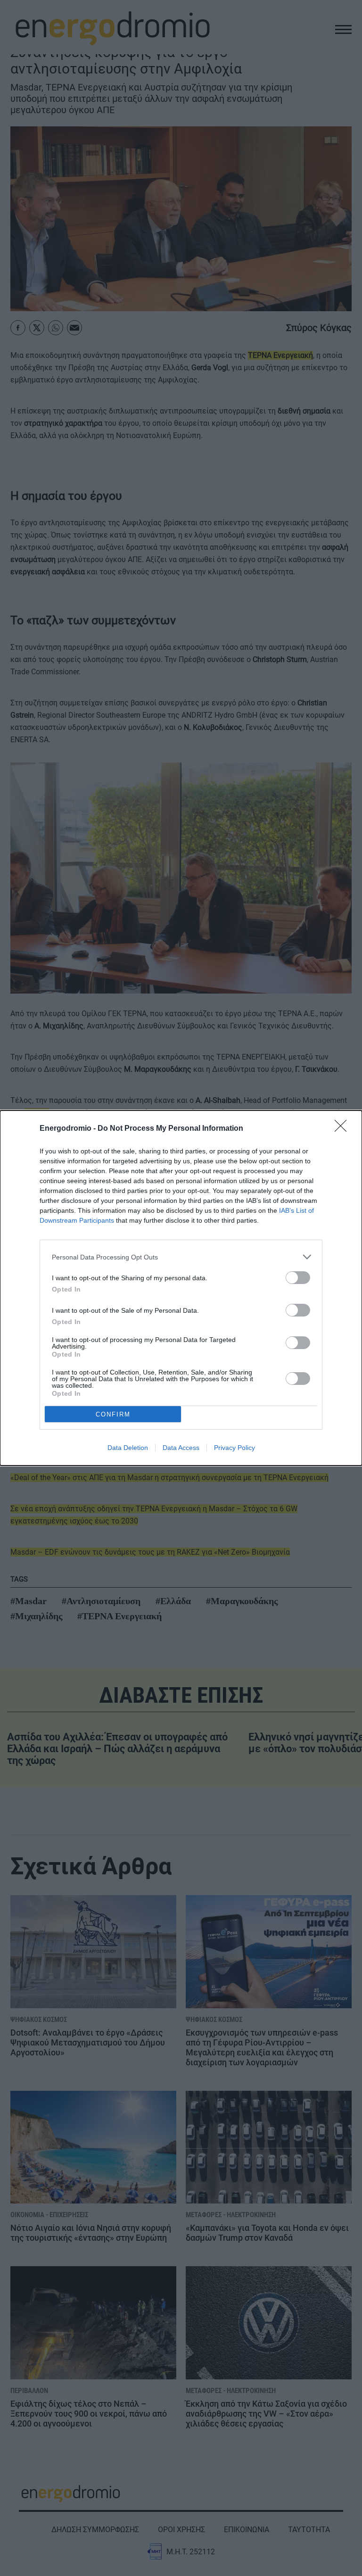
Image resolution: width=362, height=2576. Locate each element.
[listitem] (181, 1257)
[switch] (298, 1278)
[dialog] (181, 1288)
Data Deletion (128, 1448)
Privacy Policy (234, 1448)
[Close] (344, 1129)
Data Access (181, 1448)
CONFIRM (113, 1414)
